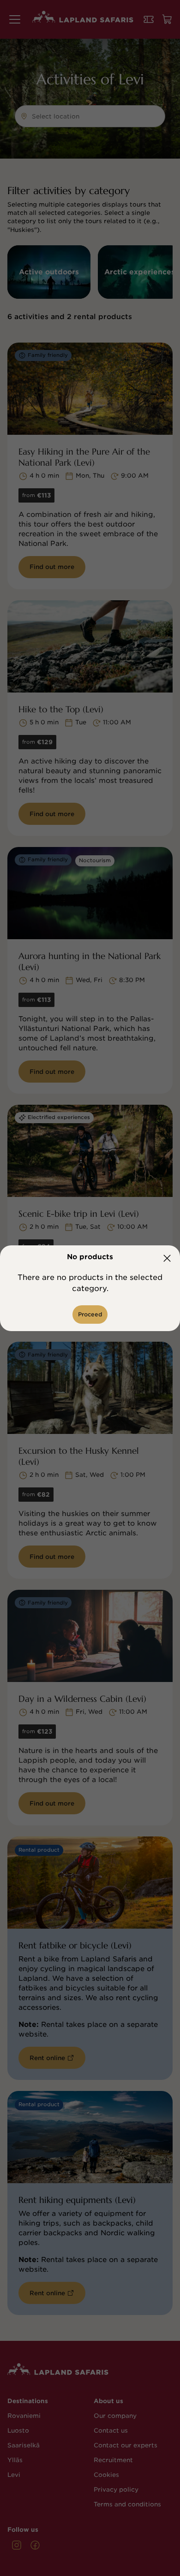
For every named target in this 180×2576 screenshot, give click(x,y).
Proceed (90, 1314)
